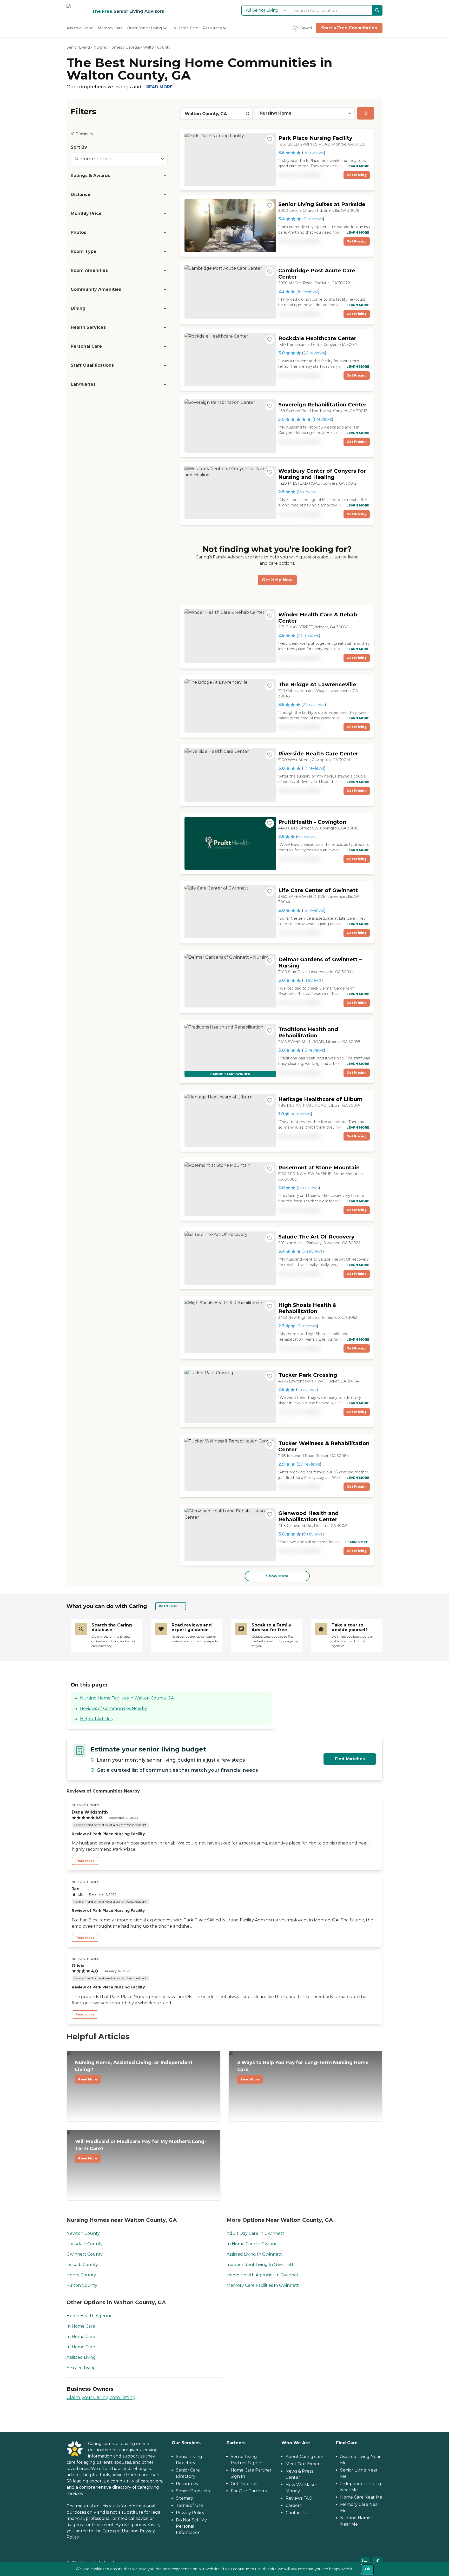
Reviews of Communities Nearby (114, 1708)
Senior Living (78, 47)
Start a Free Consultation (349, 28)
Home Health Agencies (90, 2316)
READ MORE (159, 87)
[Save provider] (270, 139)
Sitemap (184, 2498)
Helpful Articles (96, 1719)
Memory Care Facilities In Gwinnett (263, 2285)
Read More (88, 2079)
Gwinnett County (85, 2254)
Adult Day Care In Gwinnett (255, 2233)
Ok (368, 2569)
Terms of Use (116, 2531)
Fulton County (82, 2285)
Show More (277, 1576)
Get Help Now (277, 580)
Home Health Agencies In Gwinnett (263, 2275)
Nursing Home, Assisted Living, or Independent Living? (134, 2070)
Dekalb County (82, 2265)
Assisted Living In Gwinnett (254, 2254)
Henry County (81, 2275)
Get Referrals (245, 2484)
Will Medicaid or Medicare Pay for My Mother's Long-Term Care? (141, 2149)
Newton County (83, 2233)
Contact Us (297, 2513)
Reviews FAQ (299, 2498)
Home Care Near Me (361, 2497)
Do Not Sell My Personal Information (191, 2526)
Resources (187, 2484)
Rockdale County (85, 2244)
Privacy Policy (190, 2513)
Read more (85, 1861)
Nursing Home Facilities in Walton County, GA (127, 1698)
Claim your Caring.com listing (101, 2397)
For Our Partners (249, 2491)
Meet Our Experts (304, 2464)
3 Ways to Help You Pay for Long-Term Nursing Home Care (303, 2070)
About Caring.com (304, 2457)
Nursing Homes (108, 47)
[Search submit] (366, 113)
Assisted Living (81, 2357)
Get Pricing (357, 175)
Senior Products (193, 2491)
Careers (293, 2505)
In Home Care (81, 2326)
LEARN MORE (358, 166)
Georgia (133, 47)
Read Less (168, 1606)
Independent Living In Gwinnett (260, 2265)
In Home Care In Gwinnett (254, 2244)
